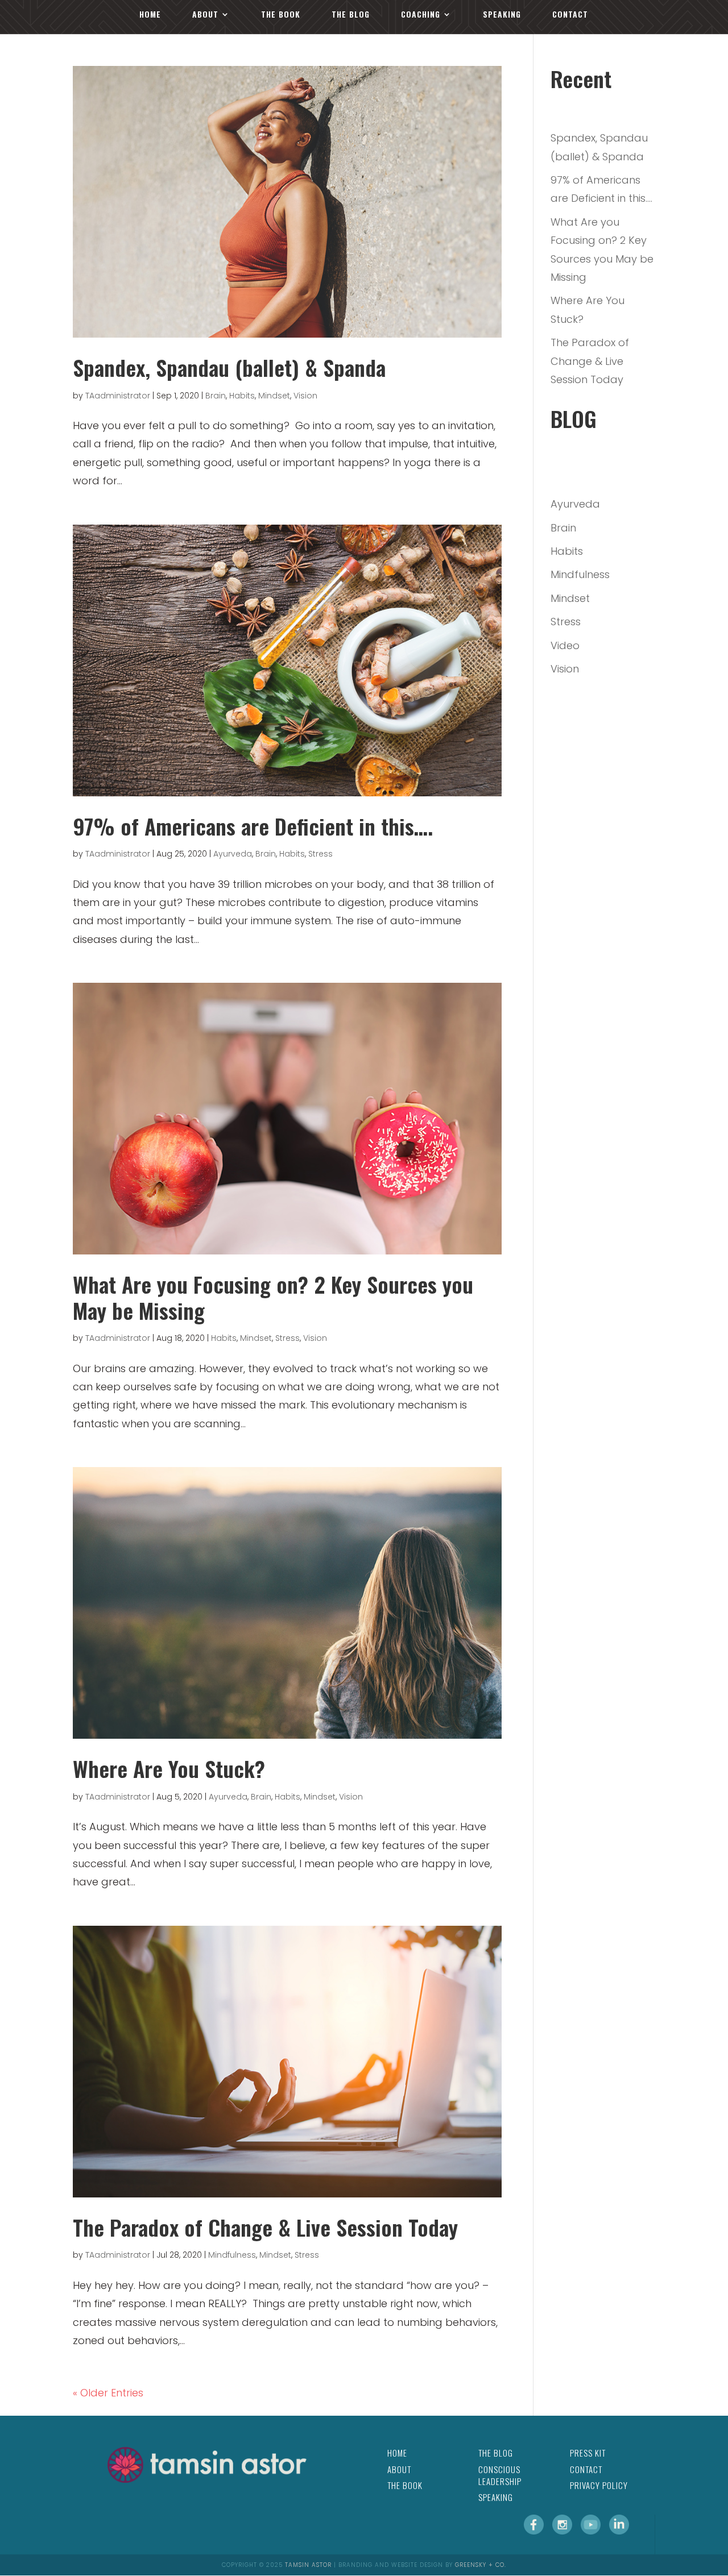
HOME (150, 15)
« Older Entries (108, 2393)
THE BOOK (281, 15)
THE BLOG (351, 15)
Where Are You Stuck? (169, 1768)
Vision (305, 396)
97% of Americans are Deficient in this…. (253, 826)
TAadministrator (118, 396)
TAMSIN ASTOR (308, 2565)
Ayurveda (233, 854)
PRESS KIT (588, 2453)
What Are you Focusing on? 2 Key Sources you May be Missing (273, 1297)
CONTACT (570, 15)
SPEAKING (502, 15)
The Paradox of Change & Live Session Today (265, 2227)
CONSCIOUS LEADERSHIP (500, 2475)
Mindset (274, 396)
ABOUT (205, 15)
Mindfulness (232, 2255)
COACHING (421, 15)
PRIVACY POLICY (599, 2485)
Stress (320, 854)
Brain (216, 396)
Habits (242, 396)
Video (565, 645)
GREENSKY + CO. (481, 2565)
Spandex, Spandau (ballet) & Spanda (229, 367)
